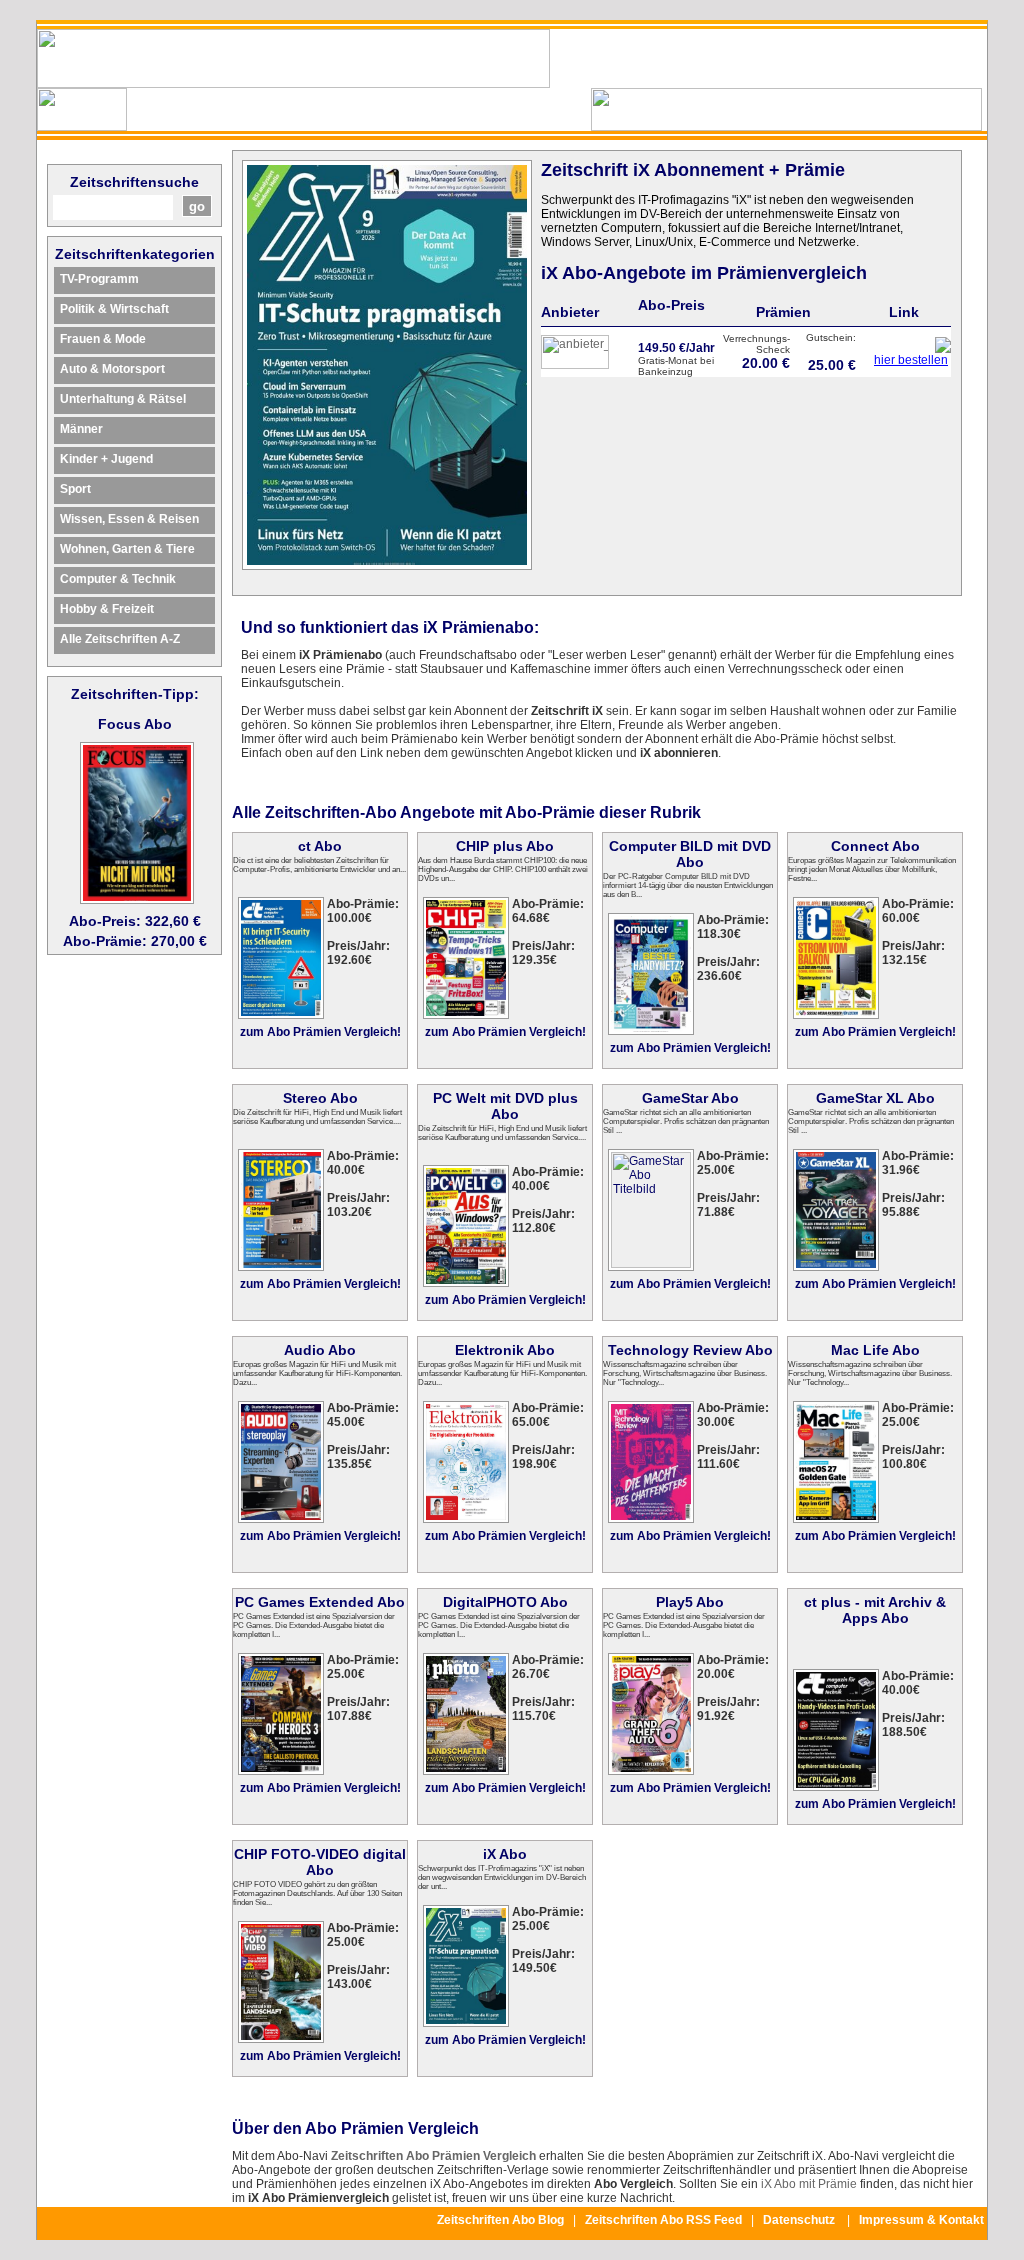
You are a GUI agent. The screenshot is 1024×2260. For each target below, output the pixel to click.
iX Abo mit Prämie (809, 2184)
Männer (81, 429)
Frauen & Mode (103, 339)
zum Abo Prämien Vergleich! (320, 1032)
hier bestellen (911, 360)
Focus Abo (135, 724)
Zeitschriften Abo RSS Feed (663, 2220)
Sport (75, 489)
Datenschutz (799, 2220)
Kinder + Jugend (106, 459)
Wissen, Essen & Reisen (129, 519)
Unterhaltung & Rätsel (123, 399)
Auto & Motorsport (112, 369)
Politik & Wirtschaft (114, 309)
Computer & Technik (118, 579)
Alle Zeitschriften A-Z (120, 639)
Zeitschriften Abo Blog (500, 2220)
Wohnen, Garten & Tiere (127, 549)
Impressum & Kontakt (921, 2220)
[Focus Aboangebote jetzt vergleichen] (137, 899)
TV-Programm (99, 279)
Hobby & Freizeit (107, 609)
